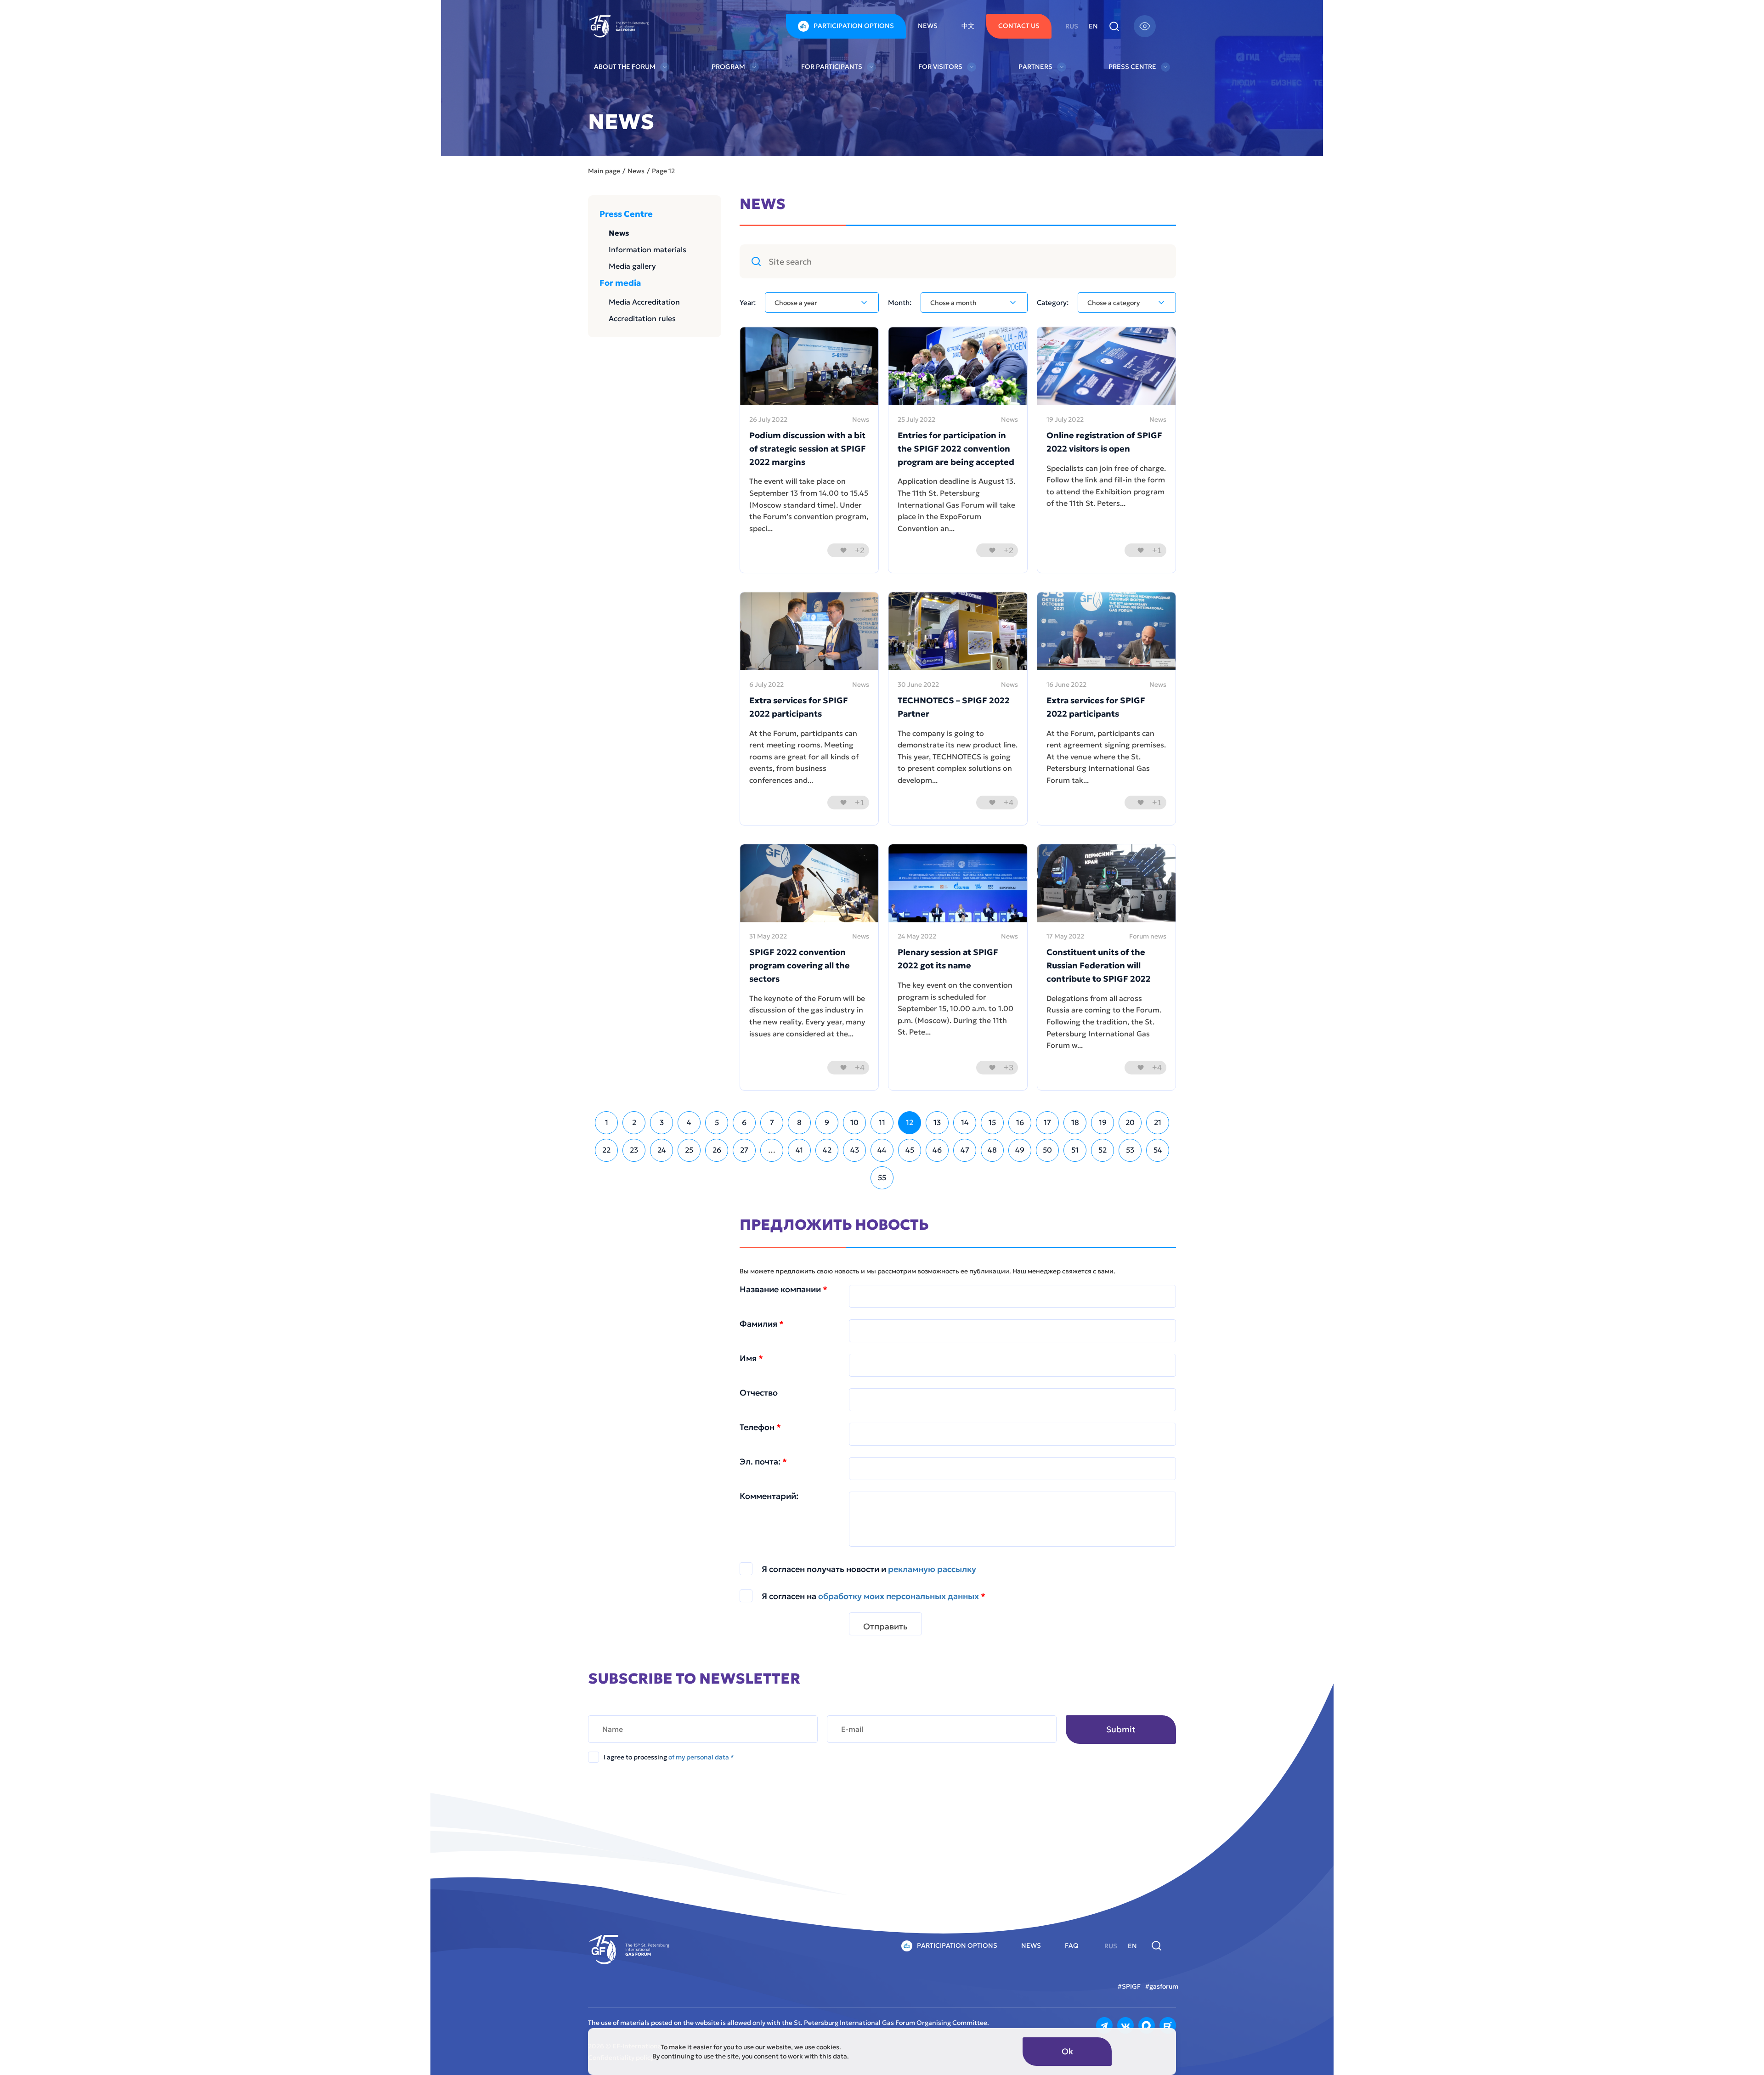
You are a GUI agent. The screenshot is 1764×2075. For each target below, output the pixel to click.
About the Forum (625, 67)
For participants (832, 67)
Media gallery (632, 266)
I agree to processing (669, 1757)
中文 (968, 26)
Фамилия (762, 1324)
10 (854, 1122)
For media (620, 283)
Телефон (760, 1427)
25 (689, 1150)
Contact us (1019, 26)
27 (744, 1150)
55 (882, 1177)
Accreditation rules (642, 318)
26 (717, 1150)
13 (937, 1122)
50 (1047, 1150)
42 (827, 1150)
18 (1075, 1122)
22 (606, 1150)
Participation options (854, 26)
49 (1020, 1150)
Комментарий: (769, 1496)
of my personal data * (701, 1757)
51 (1075, 1150)
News (928, 26)
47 (965, 1150)
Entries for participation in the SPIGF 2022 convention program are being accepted (956, 449)
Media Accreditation (644, 302)
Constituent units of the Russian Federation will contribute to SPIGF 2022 (1099, 965)
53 (1130, 1150)
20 (1130, 1122)
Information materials (647, 249)
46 (937, 1150)
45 (910, 1150)
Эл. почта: (763, 1462)
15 (992, 1122)
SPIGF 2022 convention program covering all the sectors (800, 965)
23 (634, 1150)
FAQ (1072, 1945)
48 (992, 1150)
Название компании (783, 1289)
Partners (1035, 67)
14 (965, 1122)
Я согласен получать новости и (869, 1569)
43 (855, 1150)
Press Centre (1132, 67)
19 (1103, 1122)
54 (1158, 1150)
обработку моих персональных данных (899, 1596)
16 (1020, 1122)
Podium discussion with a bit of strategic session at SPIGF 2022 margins (808, 449)
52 (1102, 1150)
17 (1047, 1122)
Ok (1067, 2051)
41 (799, 1150)
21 (1158, 1122)
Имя (751, 1358)
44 (882, 1150)
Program (728, 67)
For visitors (940, 67)
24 (662, 1150)
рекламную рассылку (932, 1569)
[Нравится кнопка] (843, 550)
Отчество (759, 1393)
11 (882, 1122)
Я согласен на (874, 1596)
